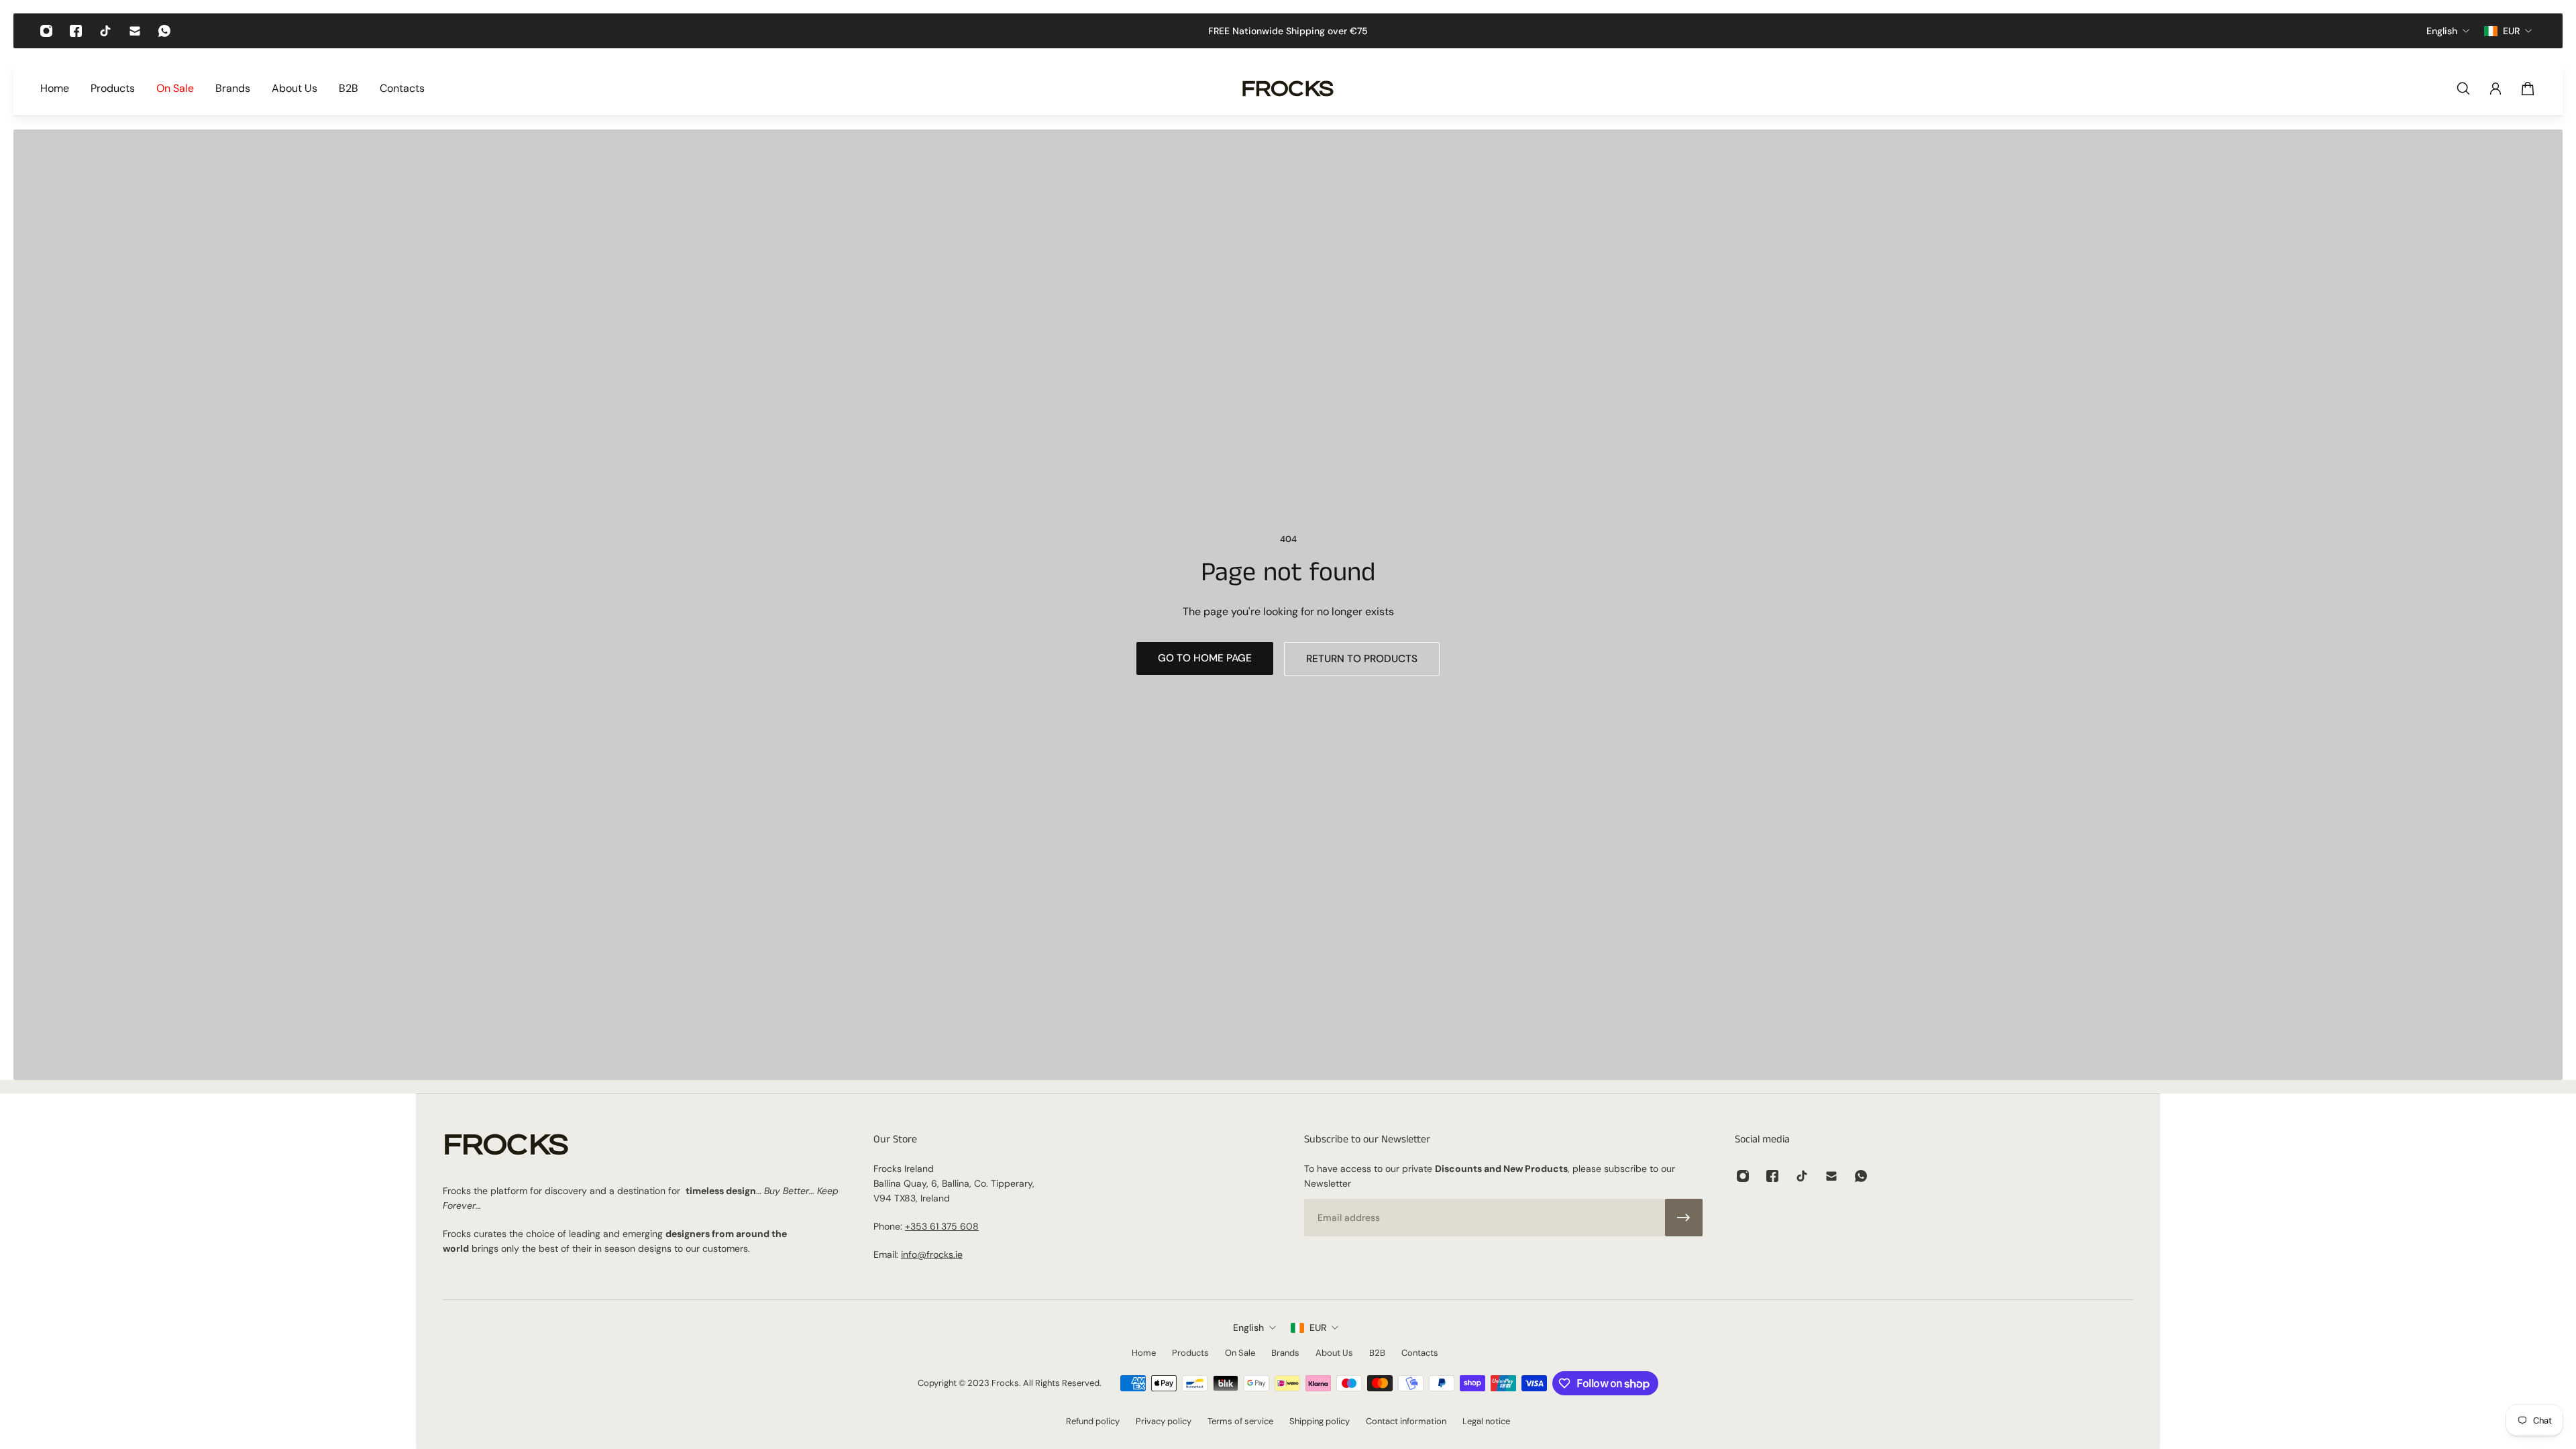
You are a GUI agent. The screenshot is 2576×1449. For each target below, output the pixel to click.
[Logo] (1288, 89)
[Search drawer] (2463, 89)
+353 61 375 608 (942, 1226)
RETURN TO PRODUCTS (1362, 659)
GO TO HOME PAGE (1205, 658)
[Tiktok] (105, 31)
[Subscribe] (1684, 1218)
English (1248, 1328)
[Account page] (2495, 89)
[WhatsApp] (164, 31)
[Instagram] (46, 31)
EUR (1318, 1328)
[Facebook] (76, 31)
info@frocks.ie (932, 1254)
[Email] (135, 31)
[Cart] (2528, 89)
